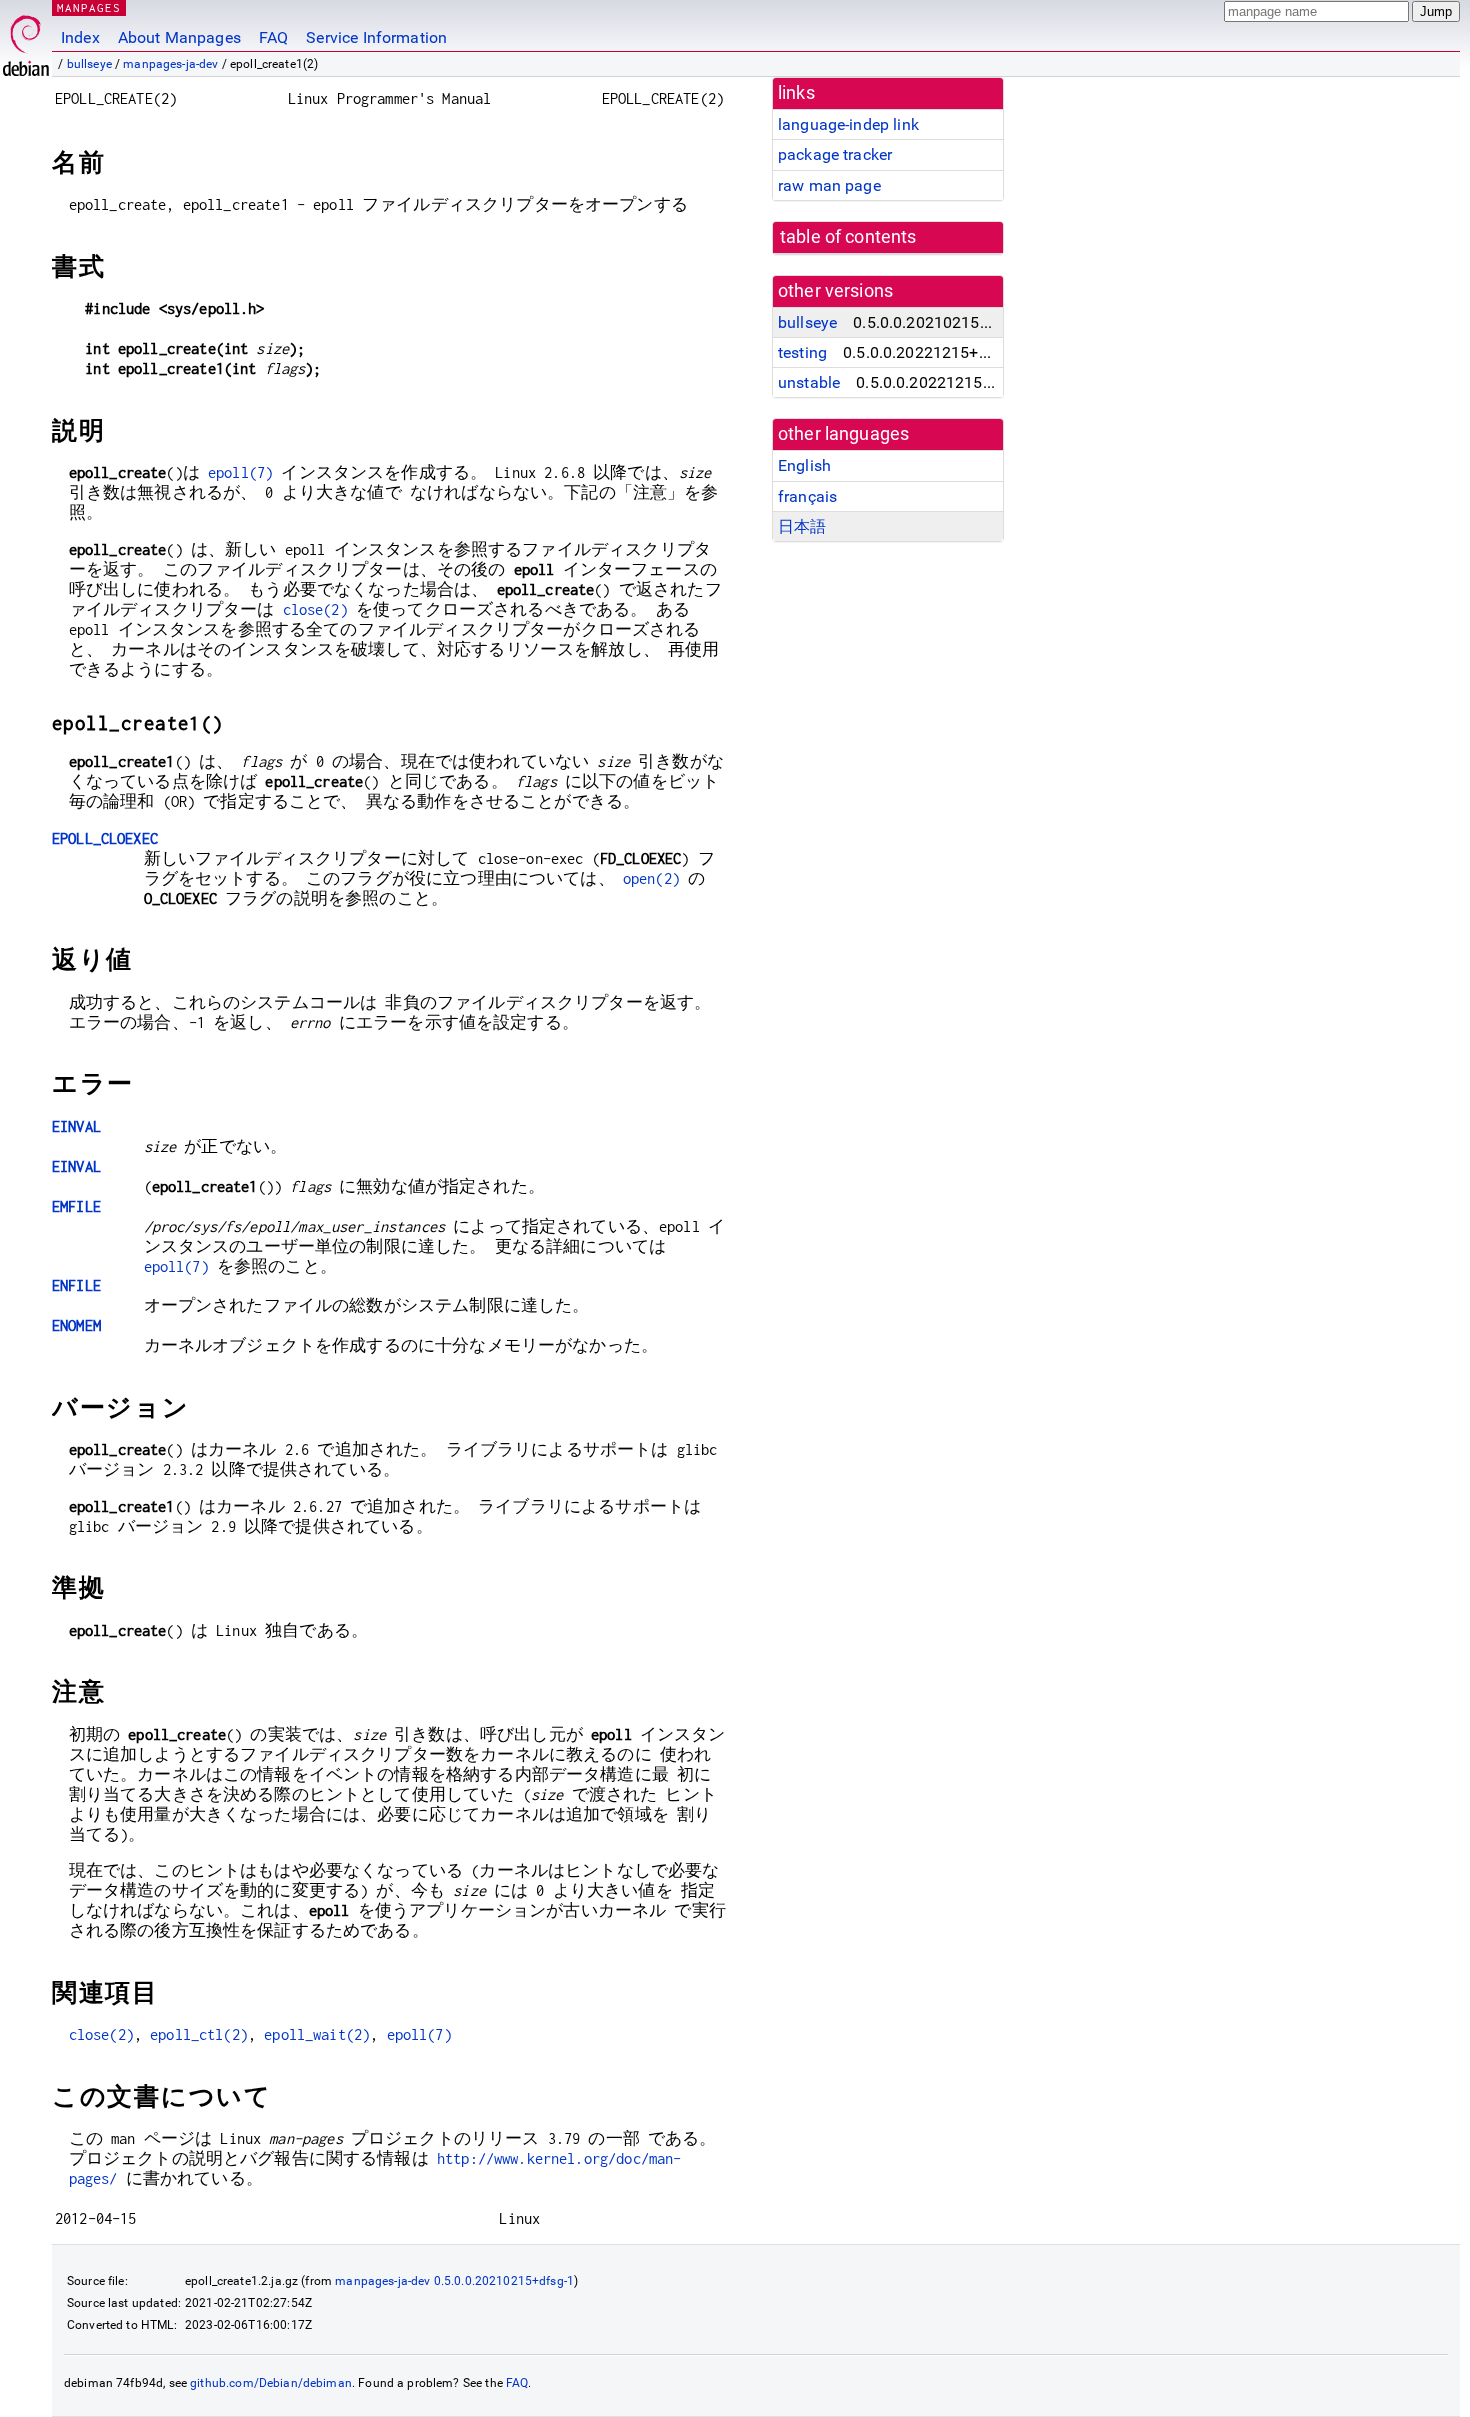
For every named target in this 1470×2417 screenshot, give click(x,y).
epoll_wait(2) (317, 2034)
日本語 (802, 526)
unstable (809, 382)
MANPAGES (89, 7)
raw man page (829, 185)
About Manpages (179, 37)
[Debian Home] (26, 40)
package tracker (835, 154)
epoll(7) (240, 472)
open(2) (651, 878)
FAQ (273, 37)
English (804, 465)
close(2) (315, 609)
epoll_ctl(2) (199, 2034)
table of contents (848, 237)
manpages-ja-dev (170, 64)
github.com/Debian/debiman (271, 2383)
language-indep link (848, 124)
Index (80, 37)
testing (802, 352)
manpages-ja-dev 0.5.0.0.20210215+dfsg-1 (454, 2281)
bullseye (89, 64)
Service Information (376, 37)
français (807, 496)
